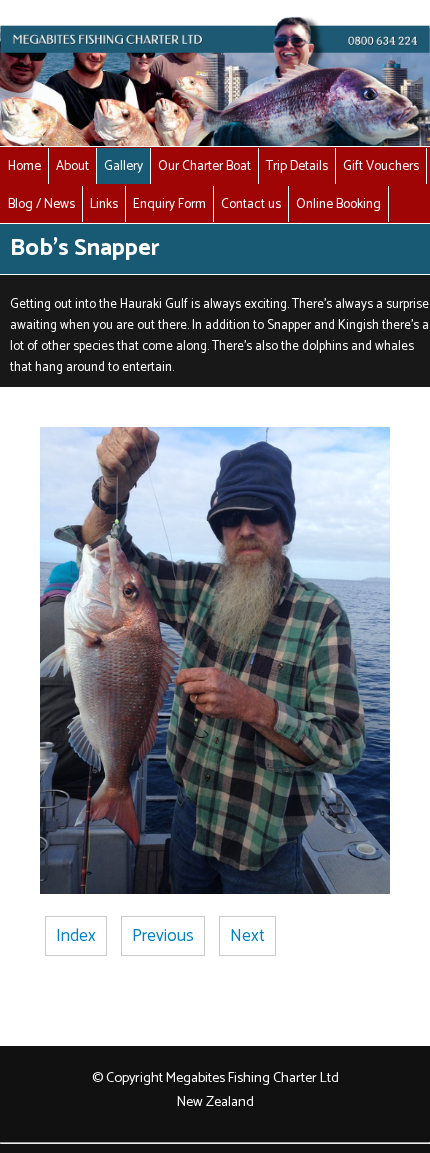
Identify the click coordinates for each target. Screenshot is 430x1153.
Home (24, 166)
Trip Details (297, 166)
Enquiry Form (169, 204)
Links (104, 204)
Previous (163, 936)
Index (76, 936)
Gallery (123, 166)
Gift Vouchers (381, 166)
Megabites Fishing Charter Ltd (252, 1078)
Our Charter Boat (204, 166)
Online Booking (338, 204)
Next (247, 936)
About (72, 166)
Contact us (251, 204)
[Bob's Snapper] (215, 889)
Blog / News (41, 204)
